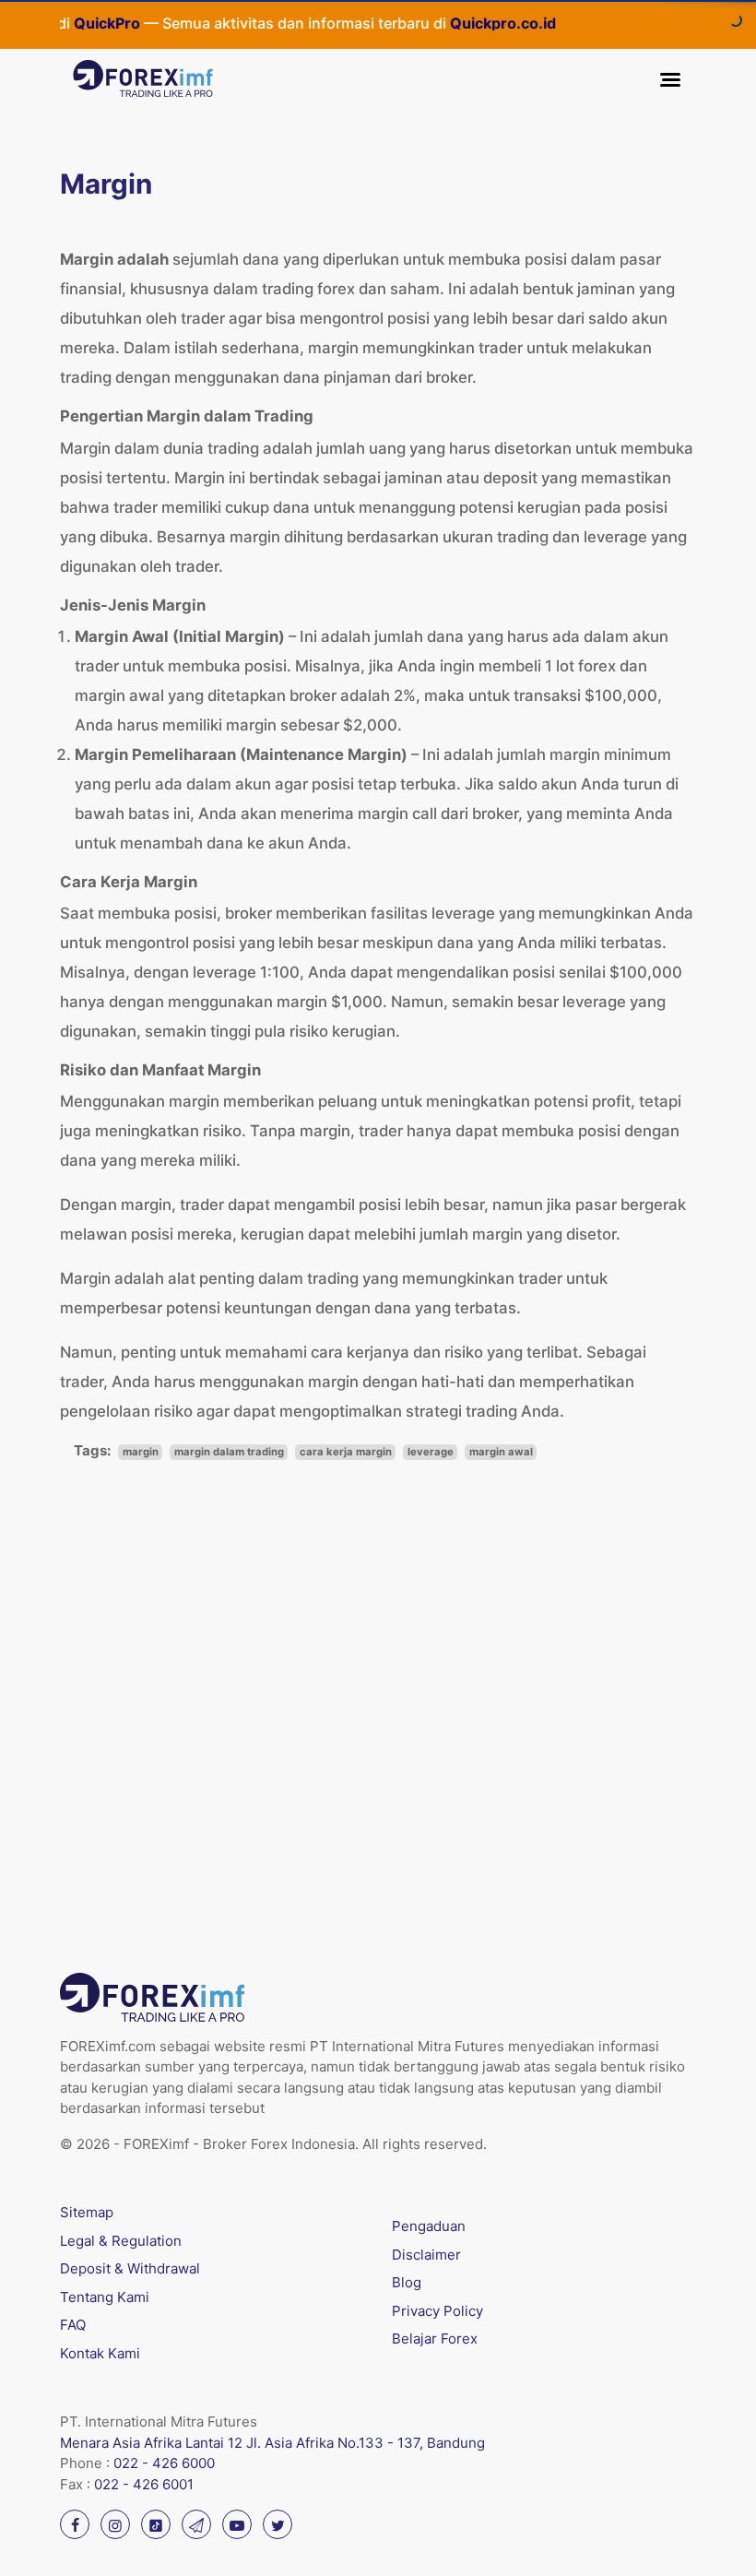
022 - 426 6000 (164, 2463)
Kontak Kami (100, 2353)
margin (141, 1452)
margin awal (501, 1452)
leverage (431, 1452)
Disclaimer (426, 2255)
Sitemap (87, 2212)
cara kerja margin (346, 1452)
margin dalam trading (229, 1452)
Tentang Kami (105, 2297)
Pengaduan (429, 2226)
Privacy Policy (437, 2311)
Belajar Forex (435, 2339)
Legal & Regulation (121, 2241)
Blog (407, 2282)
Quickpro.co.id (483, 23)
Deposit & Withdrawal (130, 2268)
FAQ (73, 2325)
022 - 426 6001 (144, 2484)
